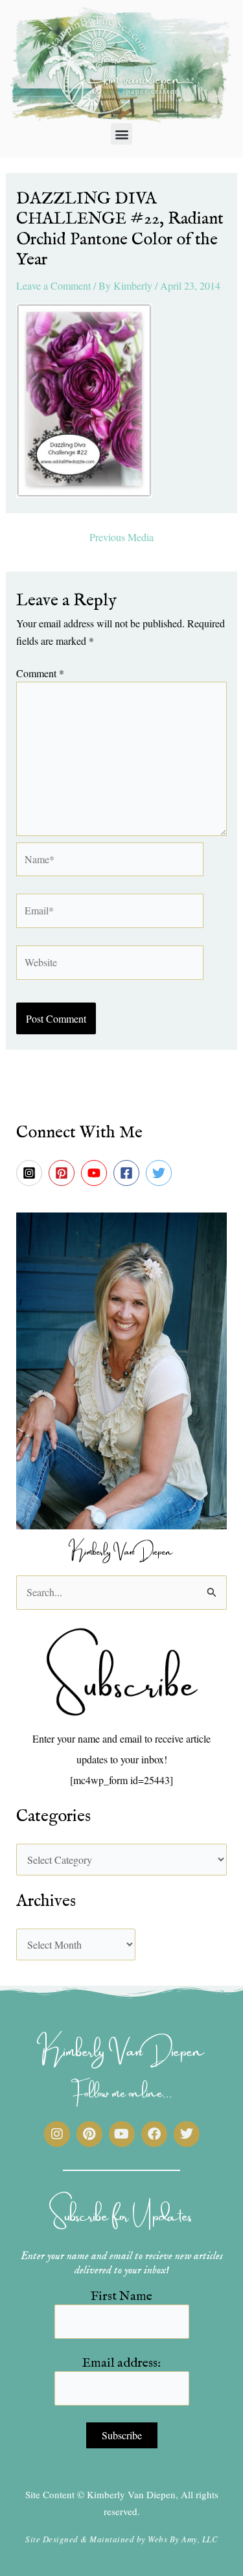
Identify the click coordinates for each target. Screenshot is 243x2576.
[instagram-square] (31, 1173)
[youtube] (96, 1173)
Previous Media (121, 537)
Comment (40, 673)
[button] (121, 134)
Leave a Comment (53, 285)
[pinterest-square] (64, 1173)
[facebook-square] (128, 1173)
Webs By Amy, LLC (183, 2539)
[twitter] (161, 1173)
